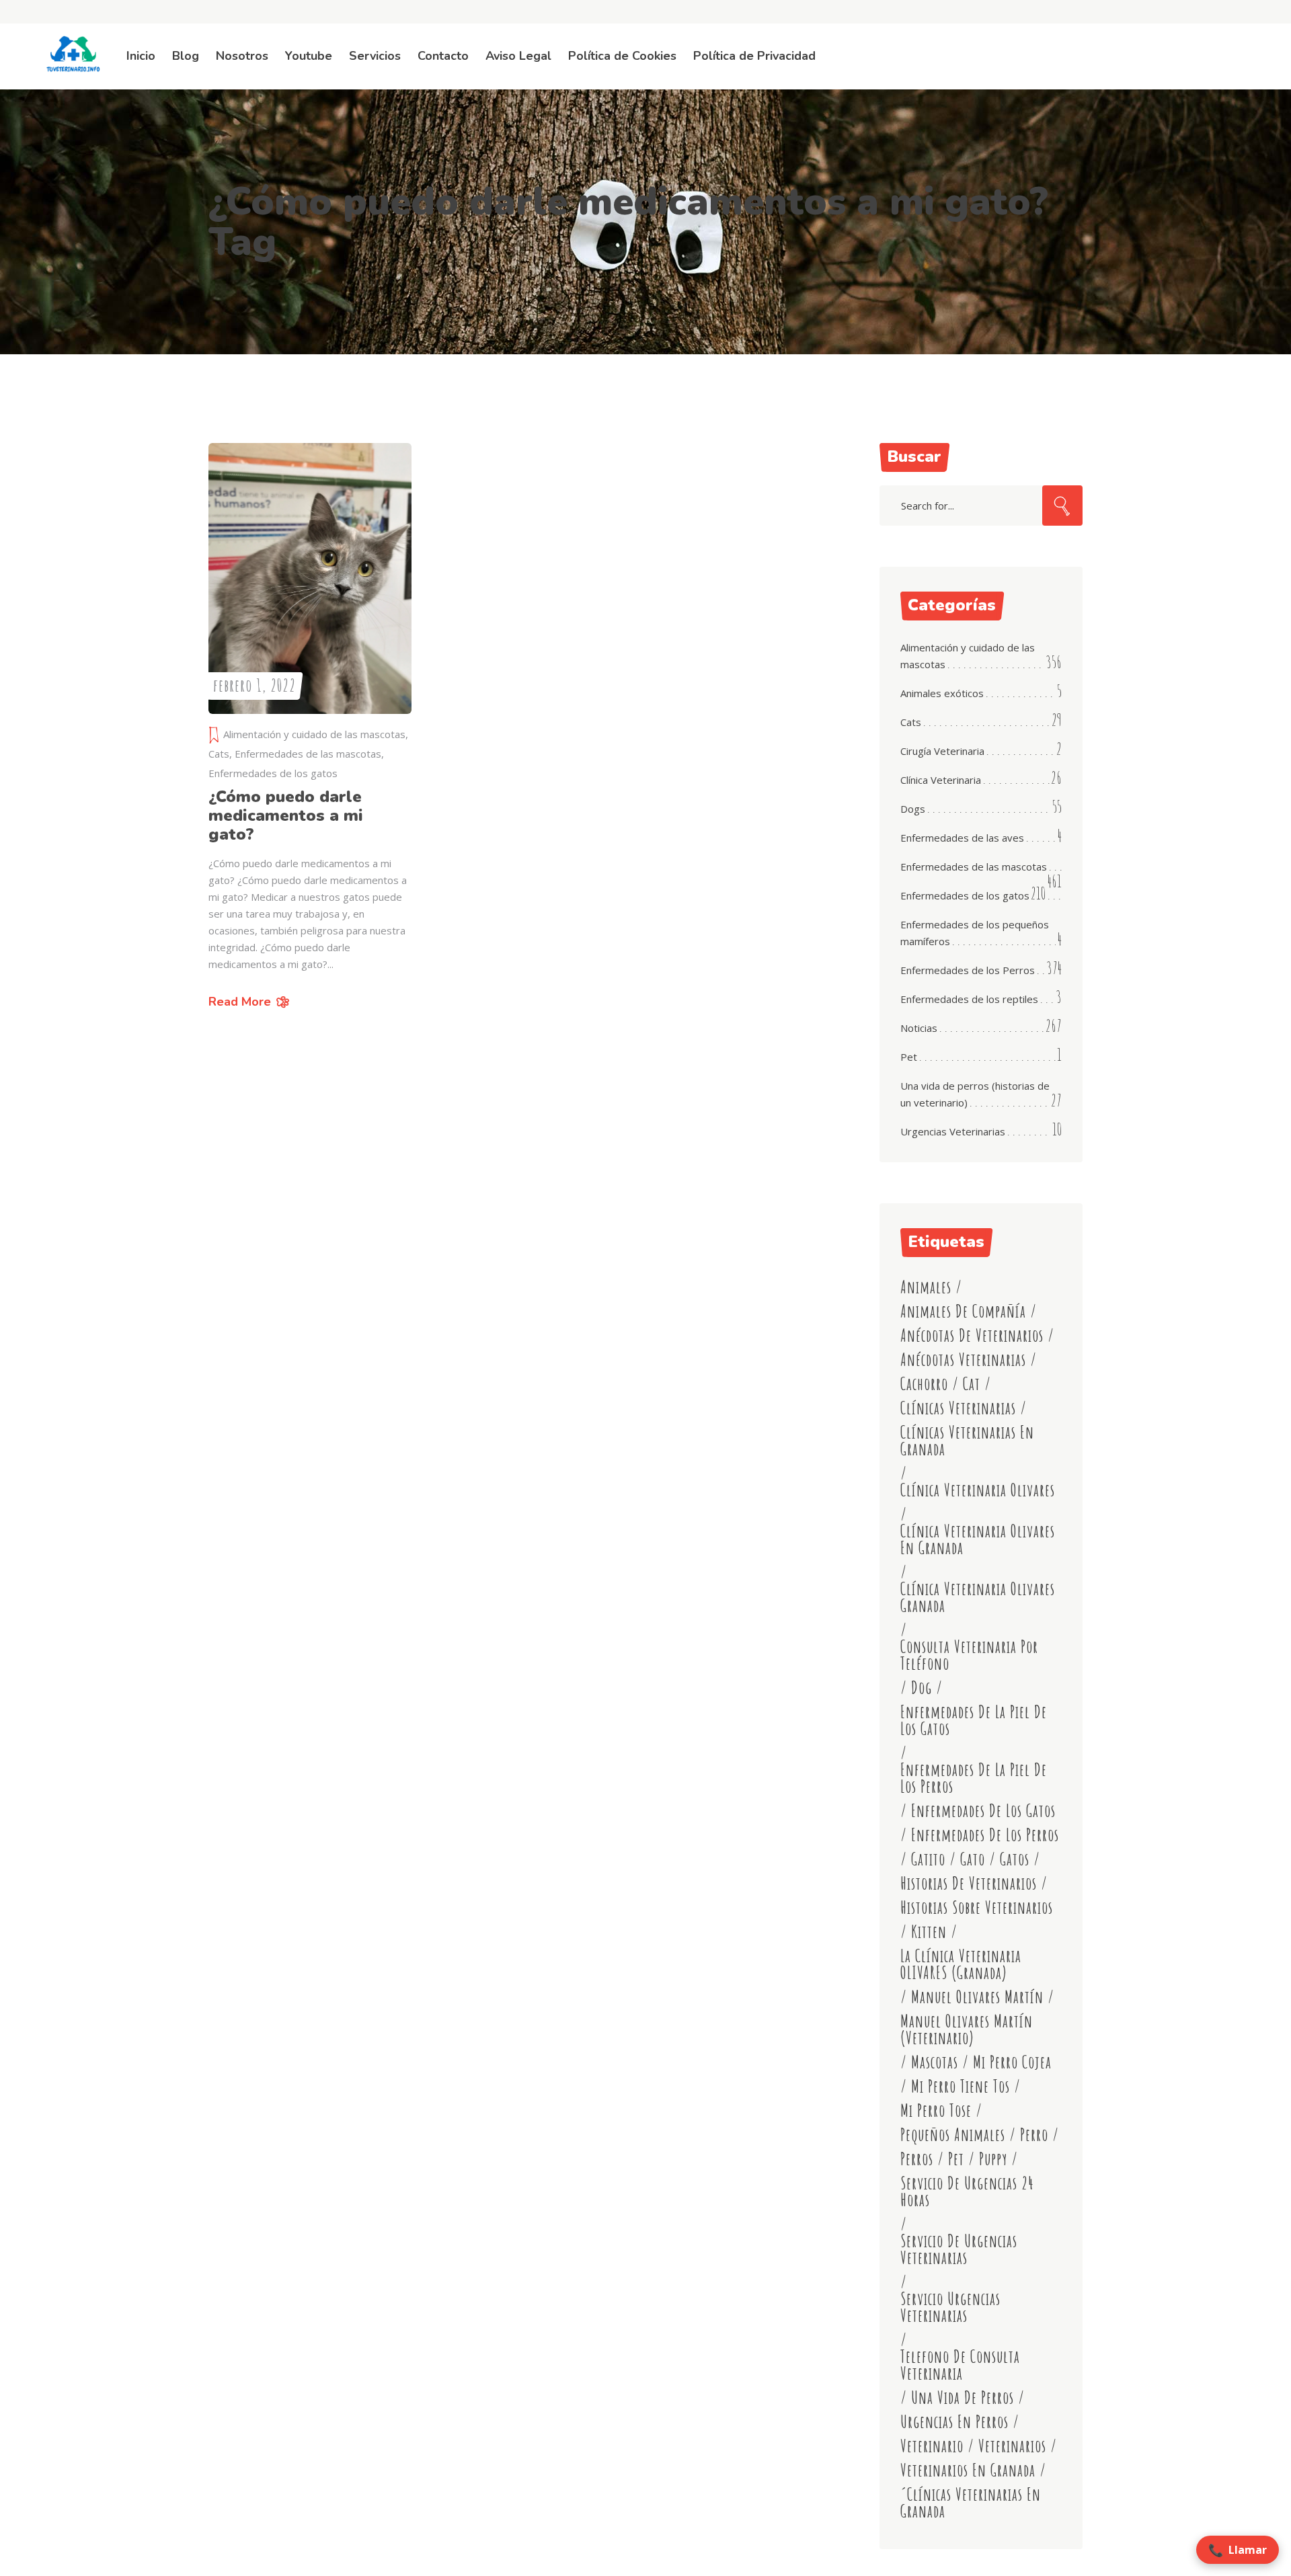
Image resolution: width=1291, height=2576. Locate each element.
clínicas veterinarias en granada (967, 1441)
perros (917, 2159)
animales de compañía (963, 1311)
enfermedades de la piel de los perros (974, 1778)
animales (926, 1287)
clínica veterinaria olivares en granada (978, 1539)
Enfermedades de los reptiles (969, 999)
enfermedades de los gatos (983, 1811)
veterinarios (1012, 2446)
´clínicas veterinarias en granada (971, 2503)
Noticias (919, 1028)
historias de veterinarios (969, 1883)
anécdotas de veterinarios (972, 1335)
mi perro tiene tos (961, 2086)
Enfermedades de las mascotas (308, 754)
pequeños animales (953, 2135)
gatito (928, 1859)
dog (922, 1688)
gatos (1015, 1859)
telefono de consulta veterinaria (960, 2365)
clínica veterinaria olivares (978, 1490)
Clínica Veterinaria (941, 780)
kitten (929, 1932)
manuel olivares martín (977, 1997)
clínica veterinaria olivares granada (978, 1597)
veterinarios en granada (968, 2470)
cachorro (924, 1384)
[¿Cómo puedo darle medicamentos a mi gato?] (310, 578)
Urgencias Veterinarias (953, 1131)
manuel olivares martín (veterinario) (967, 2029)
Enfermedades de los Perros (968, 970)
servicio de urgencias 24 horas (967, 2191)
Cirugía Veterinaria (942, 751)
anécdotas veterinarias (963, 1360)
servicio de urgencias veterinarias (959, 2249)
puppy (993, 2159)
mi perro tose (936, 2110)
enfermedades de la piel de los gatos (974, 1720)
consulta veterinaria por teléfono (969, 1655)
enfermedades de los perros (985, 1835)
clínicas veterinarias (958, 1408)
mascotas (935, 2062)
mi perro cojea (1012, 2062)
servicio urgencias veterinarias (950, 2307)
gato (973, 1859)
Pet (909, 1057)
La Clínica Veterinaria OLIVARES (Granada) (961, 1964)
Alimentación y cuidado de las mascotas (314, 734)
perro (1034, 2135)
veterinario (932, 2446)
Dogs (913, 809)
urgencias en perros (954, 2422)
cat (972, 1384)
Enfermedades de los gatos (273, 773)
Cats (219, 754)
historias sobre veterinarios (977, 1907)
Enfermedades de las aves (962, 838)
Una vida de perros (963, 2398)
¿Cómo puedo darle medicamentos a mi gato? (286, 815)
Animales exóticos (942, 693)
